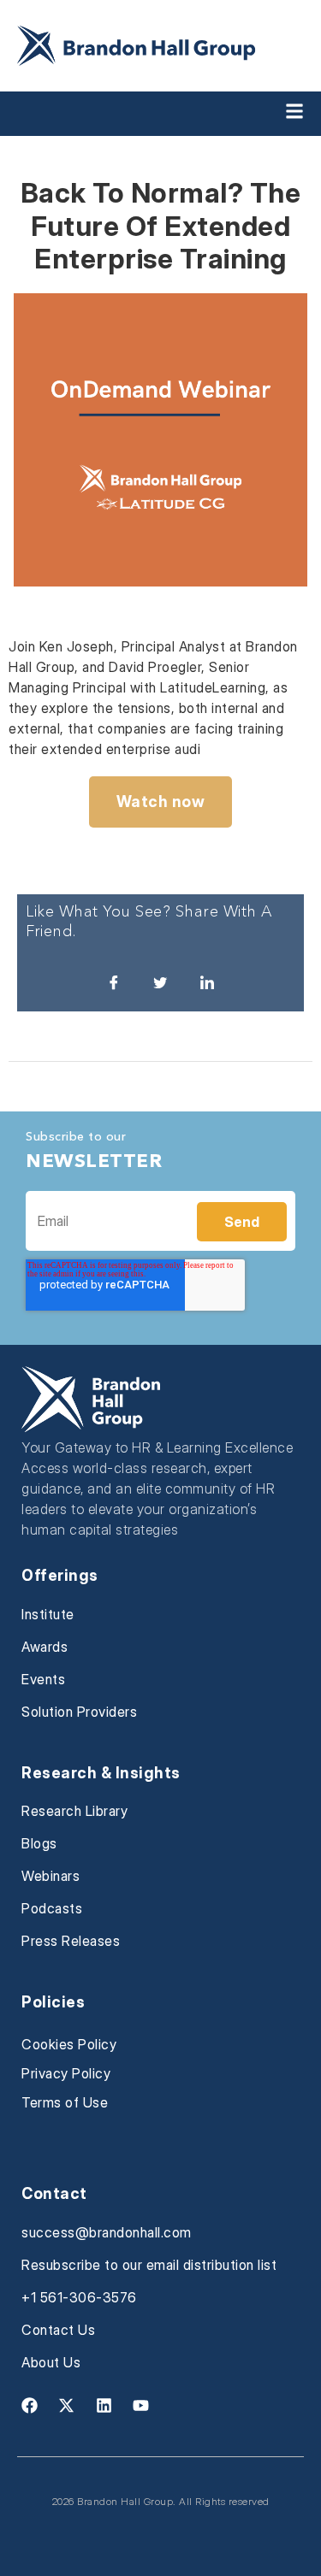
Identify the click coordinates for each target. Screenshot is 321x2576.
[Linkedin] (104, 2406)
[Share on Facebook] (114, 981)
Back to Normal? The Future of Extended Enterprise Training (161, 226)
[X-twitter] (67, 2406)
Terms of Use (65, 2102)
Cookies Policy (69, 2044)
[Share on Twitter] (161, 981)
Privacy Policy (66, 2073)
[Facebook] (29, 2406)
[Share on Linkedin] (207, 981)
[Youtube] (141, 2406)
